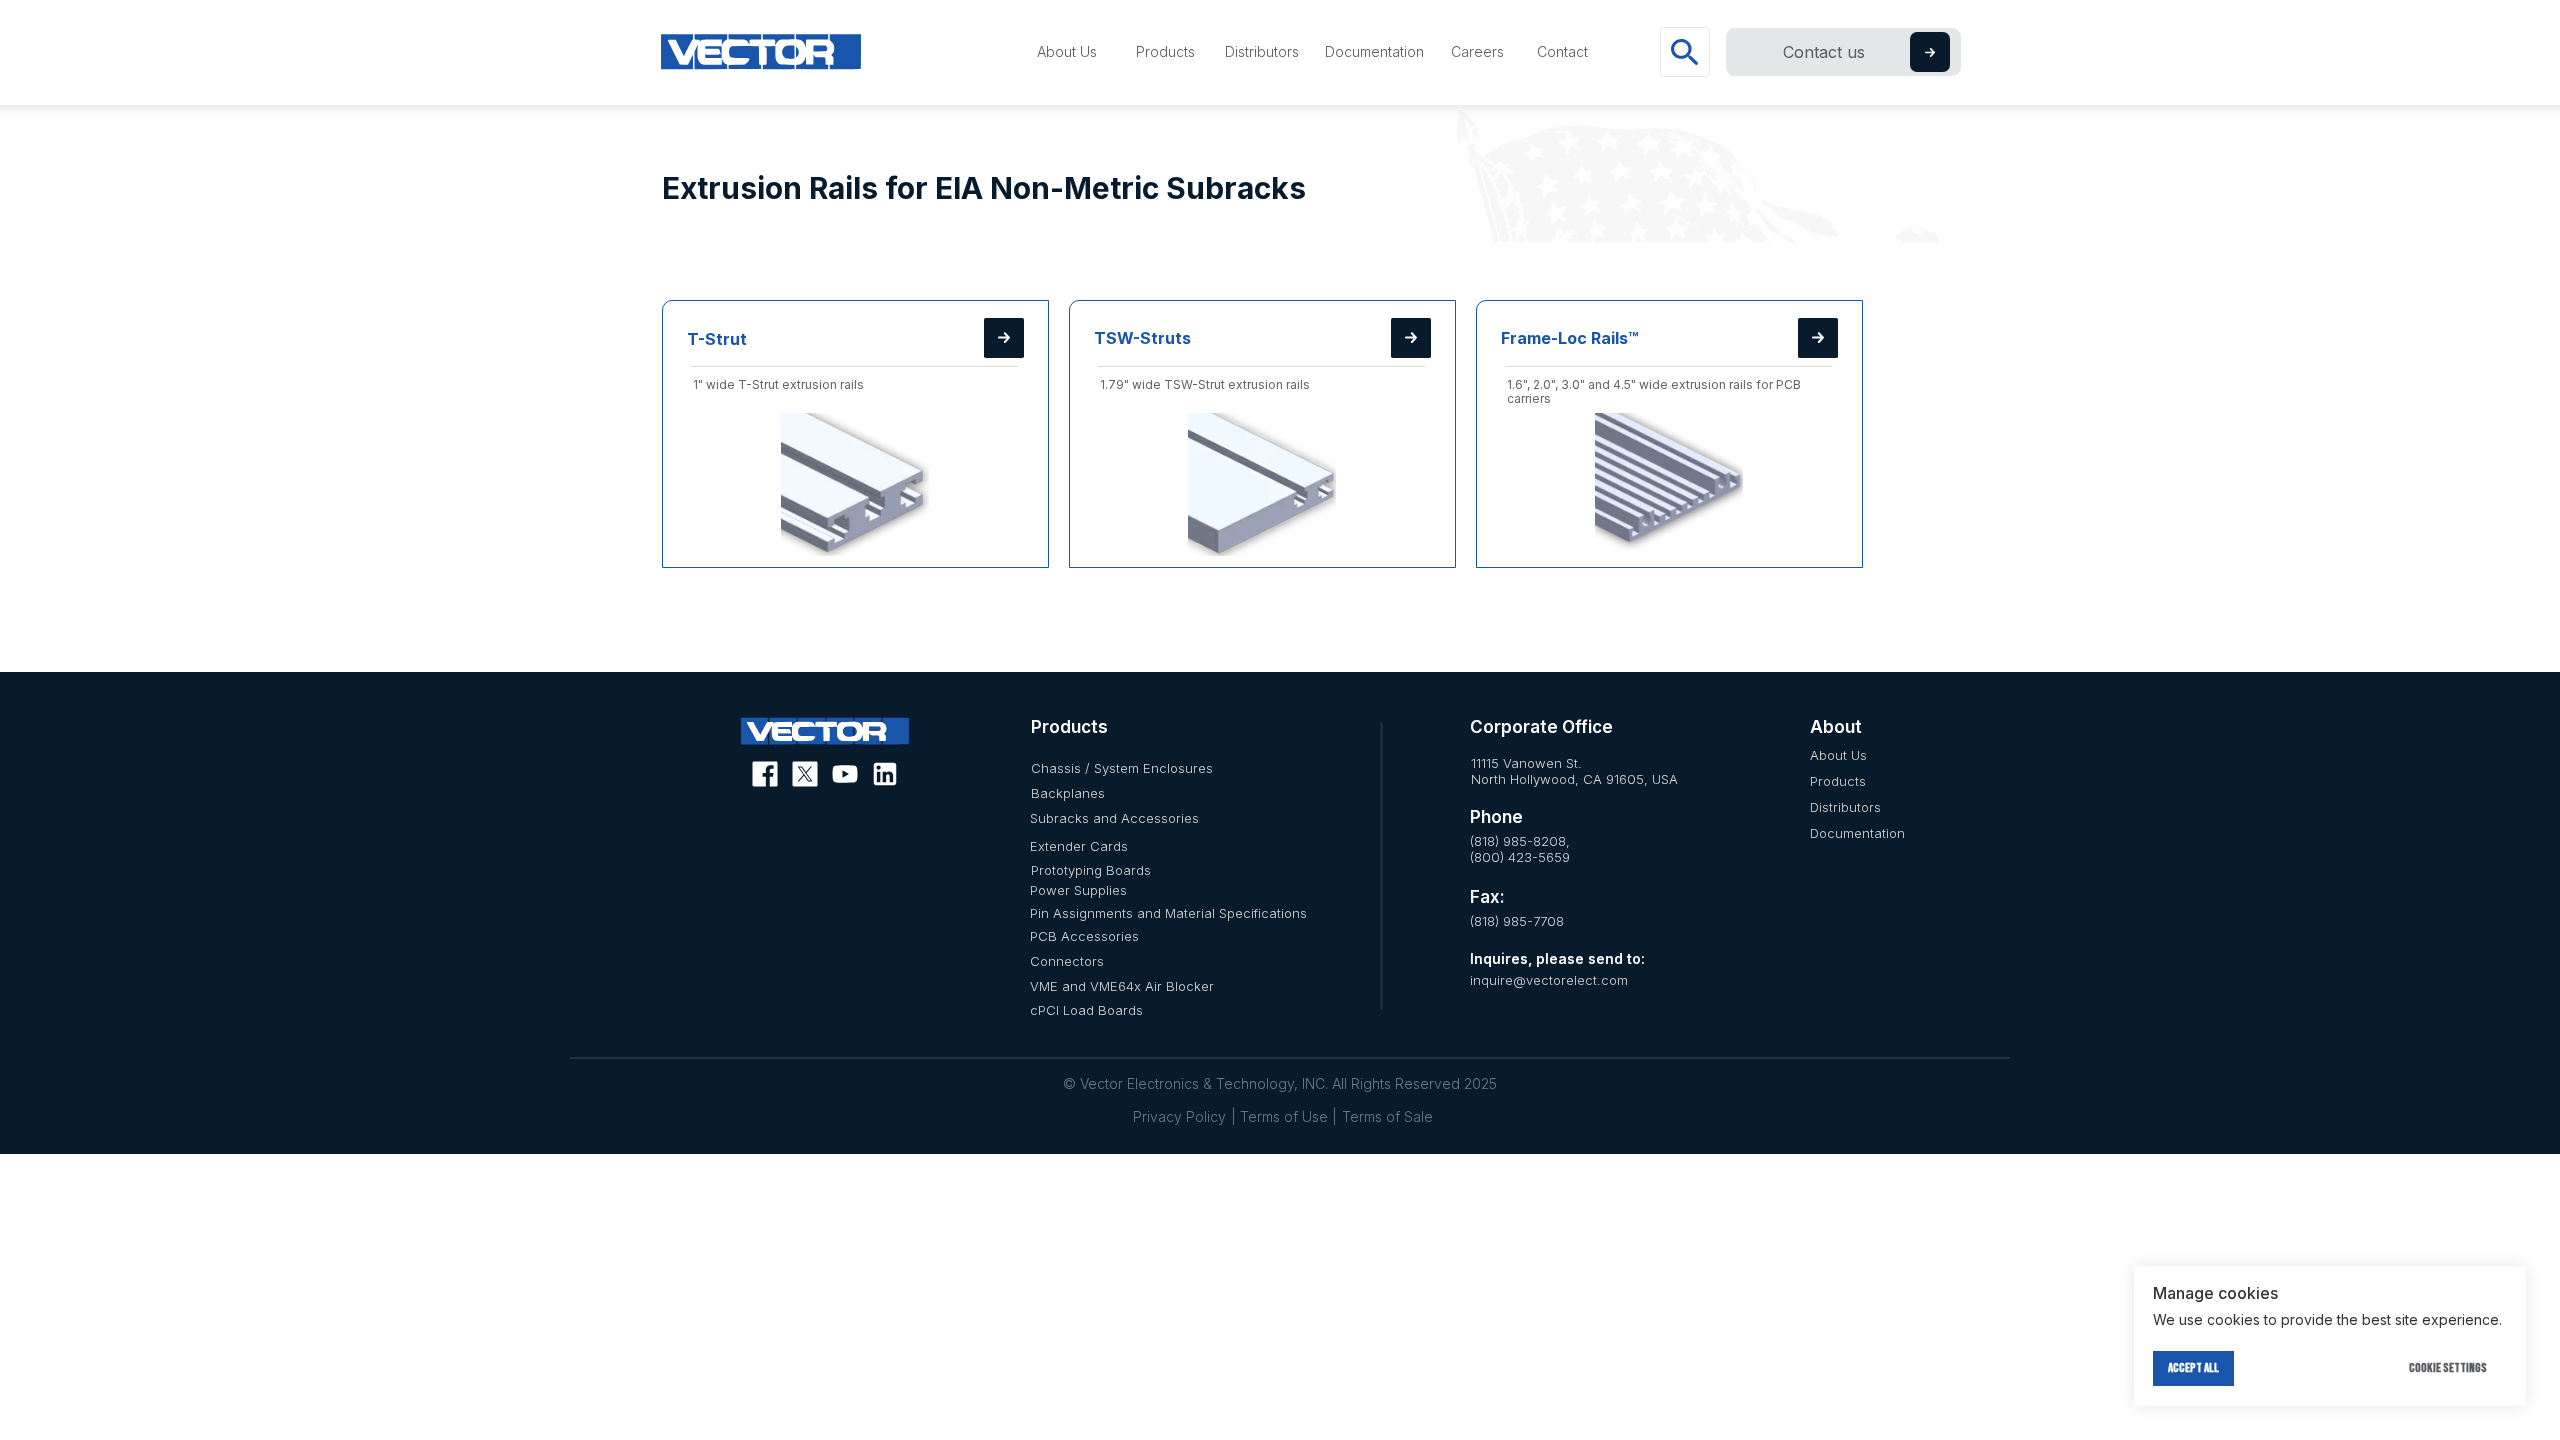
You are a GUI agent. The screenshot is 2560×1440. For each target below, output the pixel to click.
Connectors (1067, 961)
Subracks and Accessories (1114, 818)
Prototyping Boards (1091, 870)
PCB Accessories (1084, 936)
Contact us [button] (1824, 52)
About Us (1838, 755)
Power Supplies (1078, 890)
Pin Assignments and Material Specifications (1168, 913)
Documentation (1857, 833)
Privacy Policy (1179, 1116)
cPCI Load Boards (1086, 1010)
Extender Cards (1079, 846)
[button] (1930, 52)
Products (1838, 781)
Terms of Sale (1387, 1116)
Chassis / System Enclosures (1122, 768)
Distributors (1845, 807)
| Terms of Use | (1284, 1116)
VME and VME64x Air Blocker (1122, 986)
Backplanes (1068, 793)
